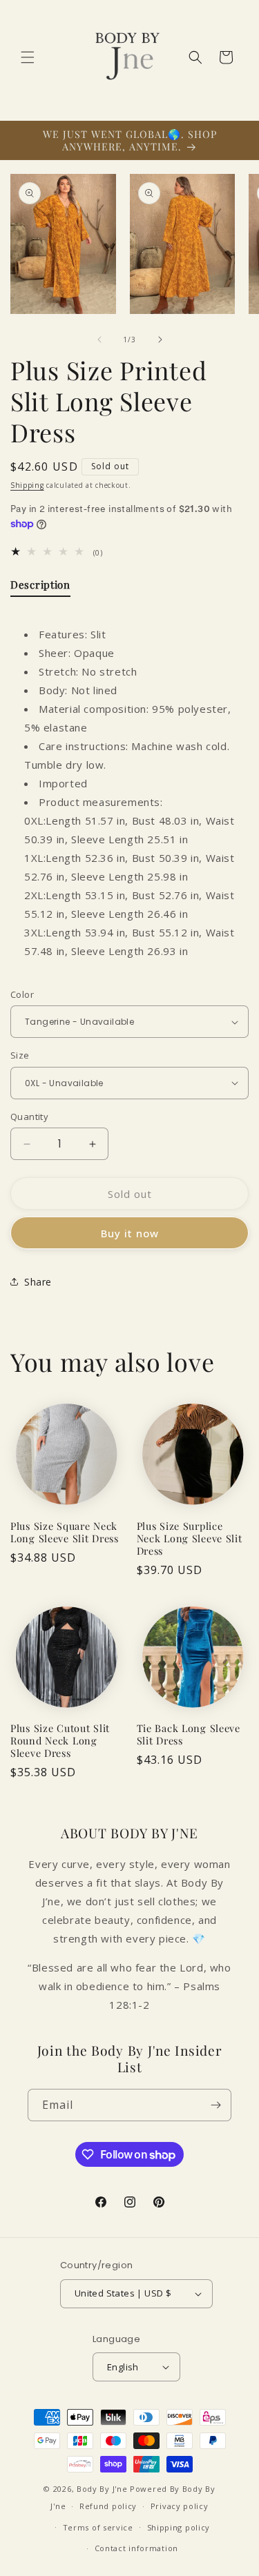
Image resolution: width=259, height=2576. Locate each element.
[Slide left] (99, 340)
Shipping (27, 485)
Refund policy (108, 2506)
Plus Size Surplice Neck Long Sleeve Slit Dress (190, 1538)
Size (20, 1055)
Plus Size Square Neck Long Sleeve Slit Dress (65, 1532)
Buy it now (130, 1233)
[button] (28, 57)
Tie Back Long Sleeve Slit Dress (189, 1734)
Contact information (136, 2548)
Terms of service (98, 2527)
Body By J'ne (102, 2489)
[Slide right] (160, 340)
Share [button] (38, 1282)
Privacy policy (180, 2506)
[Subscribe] (215, 2105)
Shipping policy (179, 2527)
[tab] (40, 588)
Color (22, 994)
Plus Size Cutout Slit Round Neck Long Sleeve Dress (60, 1740)
